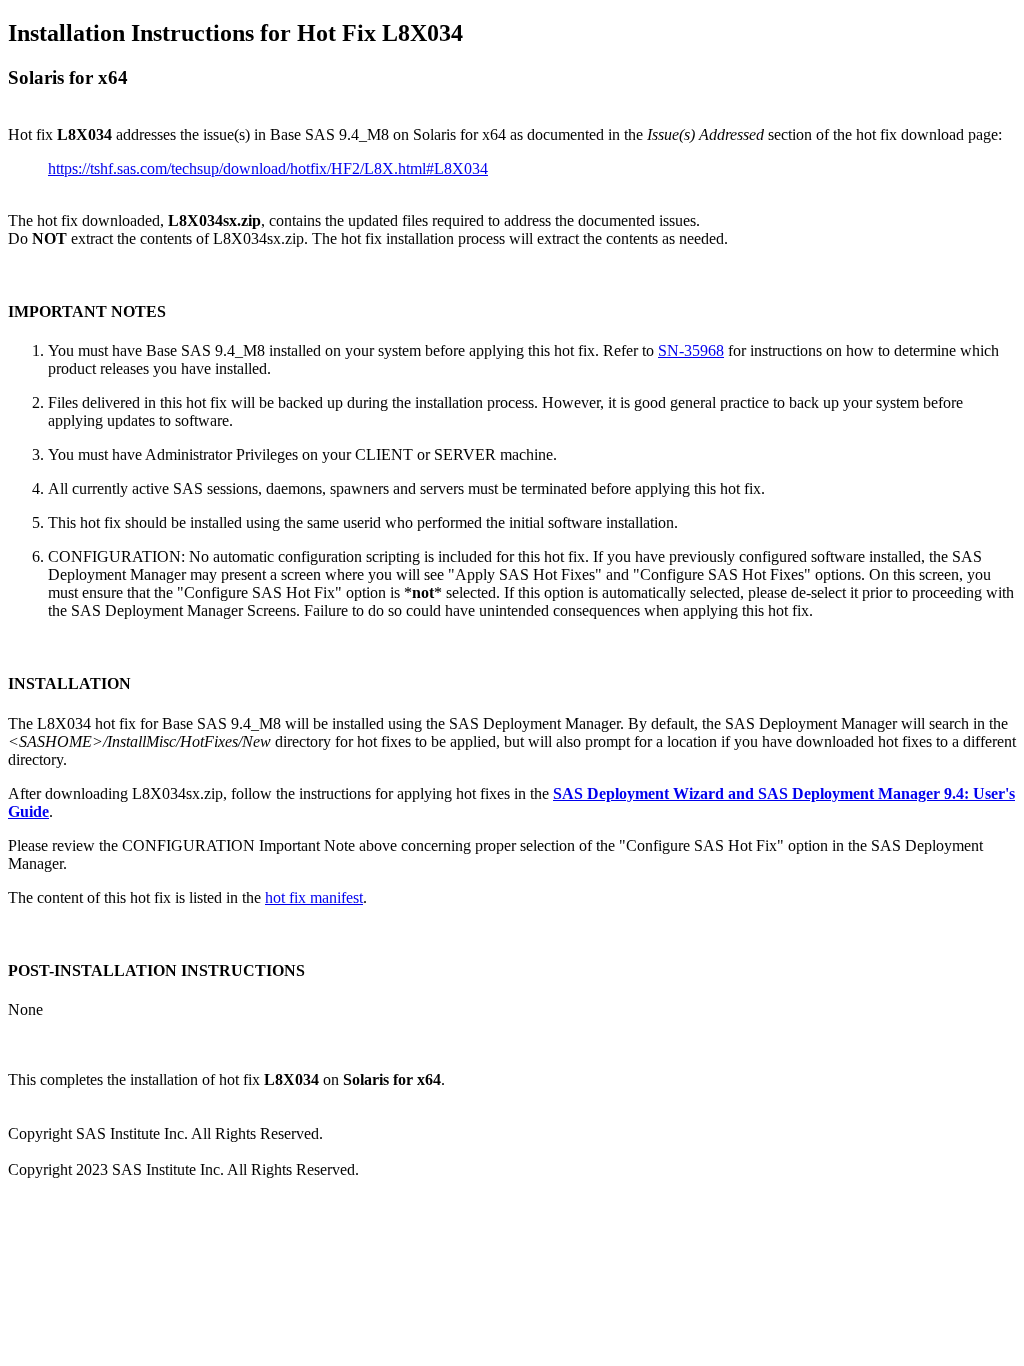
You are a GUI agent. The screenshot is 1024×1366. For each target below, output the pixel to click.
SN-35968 (691, 350)
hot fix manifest (314, 897)
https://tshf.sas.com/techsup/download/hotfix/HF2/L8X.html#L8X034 (268, 168)
